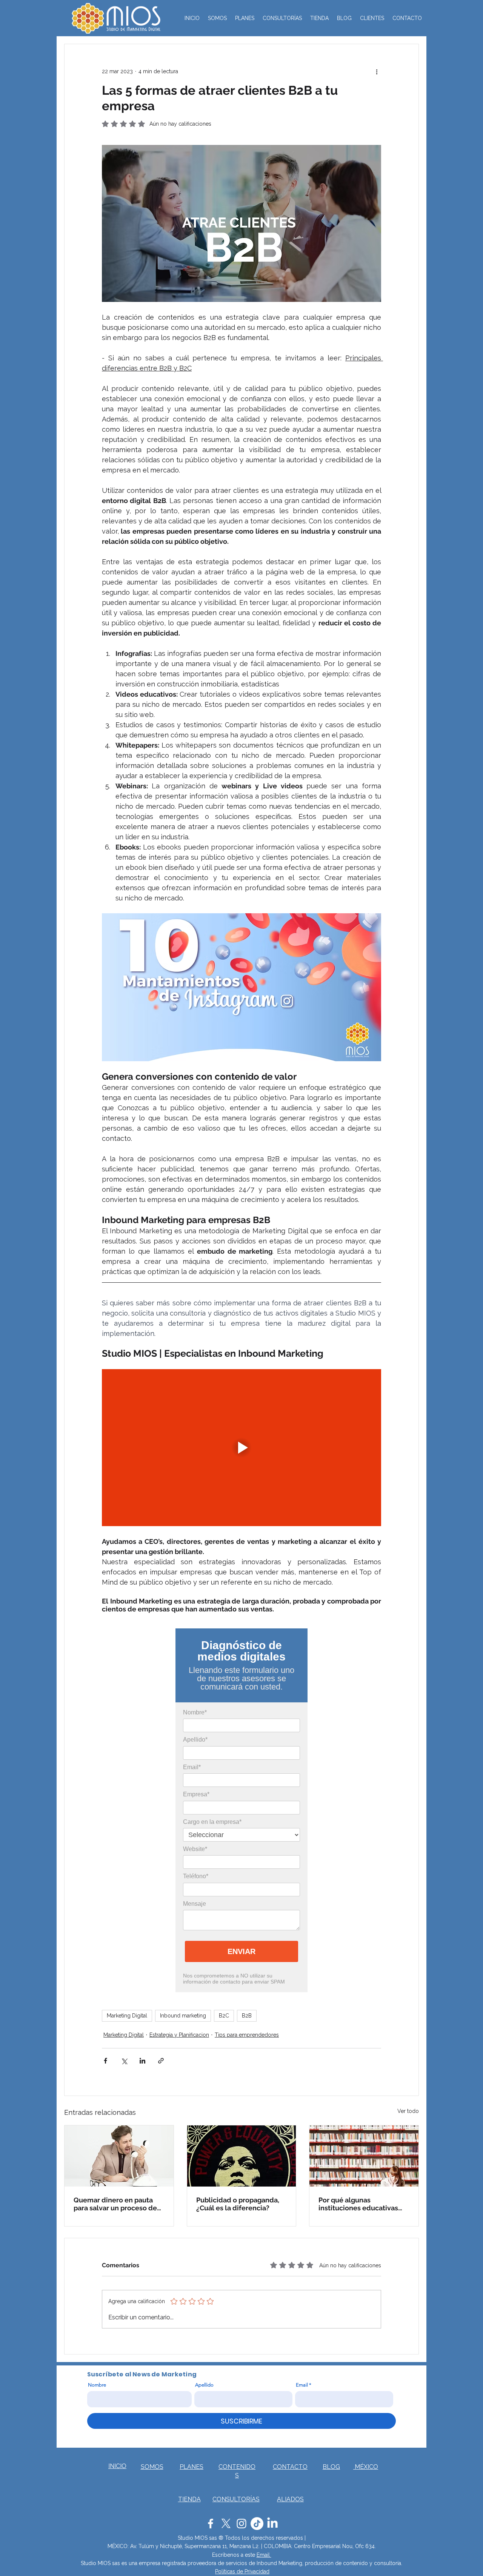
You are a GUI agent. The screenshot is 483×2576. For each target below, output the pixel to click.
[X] (226, 2524)
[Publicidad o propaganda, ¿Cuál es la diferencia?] (242, 2156)
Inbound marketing (183, 2016)
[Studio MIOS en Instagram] (241, 2524)
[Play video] (241, 1448)
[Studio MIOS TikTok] (257, 2524)
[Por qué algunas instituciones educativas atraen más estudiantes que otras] (364, 2156)
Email (302, 2385)
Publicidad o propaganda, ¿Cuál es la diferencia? (238, 2204)
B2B (247, 2016)
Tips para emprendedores (247, 2035)
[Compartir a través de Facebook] (105, 2061)
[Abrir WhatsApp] (464, 2557)
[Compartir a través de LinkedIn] (142, 2061)
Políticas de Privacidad (242, 2571)
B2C (224, 2016)
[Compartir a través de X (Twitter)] (124, 2061)
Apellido (204, 2385)
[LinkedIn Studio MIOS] (272, 2524)
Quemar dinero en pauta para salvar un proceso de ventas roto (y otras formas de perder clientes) (117, 2204)
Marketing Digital (127, 2016)
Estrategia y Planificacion (179, 2035)
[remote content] (241, 1810)
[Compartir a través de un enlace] (161, 2061)
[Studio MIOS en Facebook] (211, 2524)
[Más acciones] (377, 71)
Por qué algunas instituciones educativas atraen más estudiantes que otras (364, 2204)
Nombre (97, 2385)
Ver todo (408, 2111)
